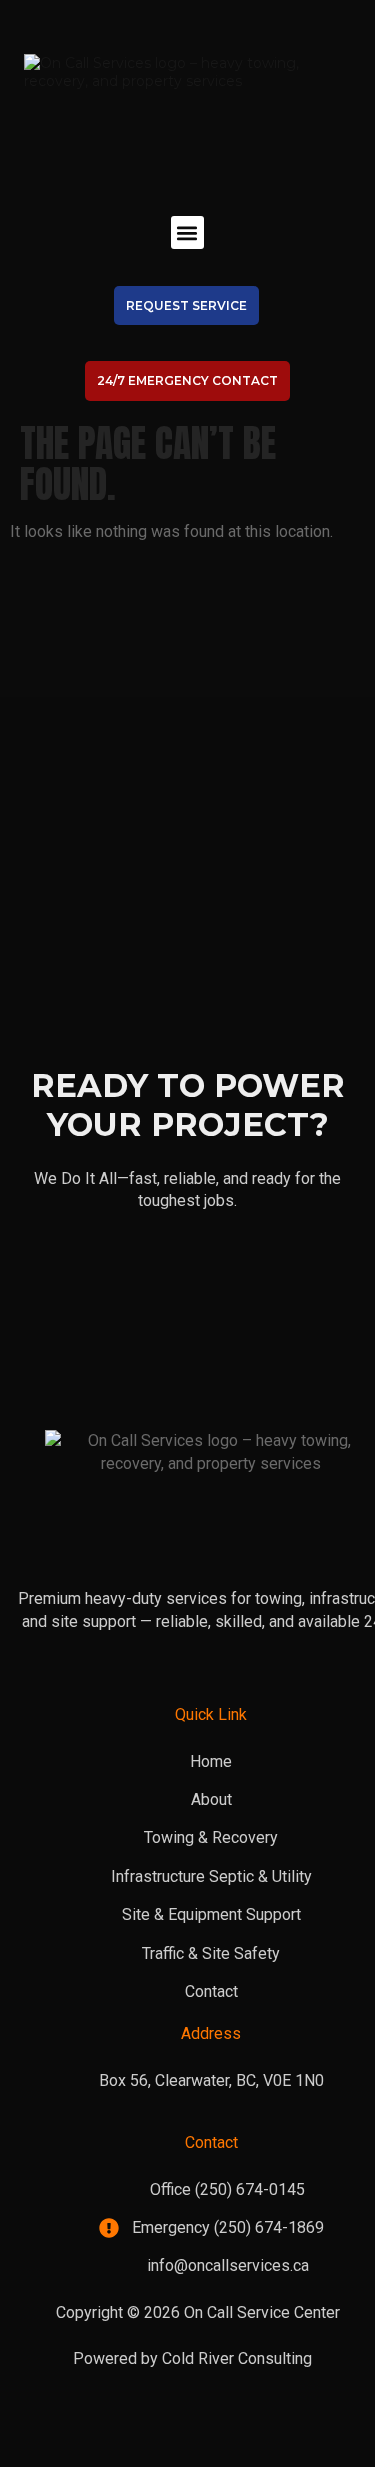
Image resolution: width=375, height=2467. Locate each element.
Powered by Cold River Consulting (192, 2358)
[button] (187, 232)
